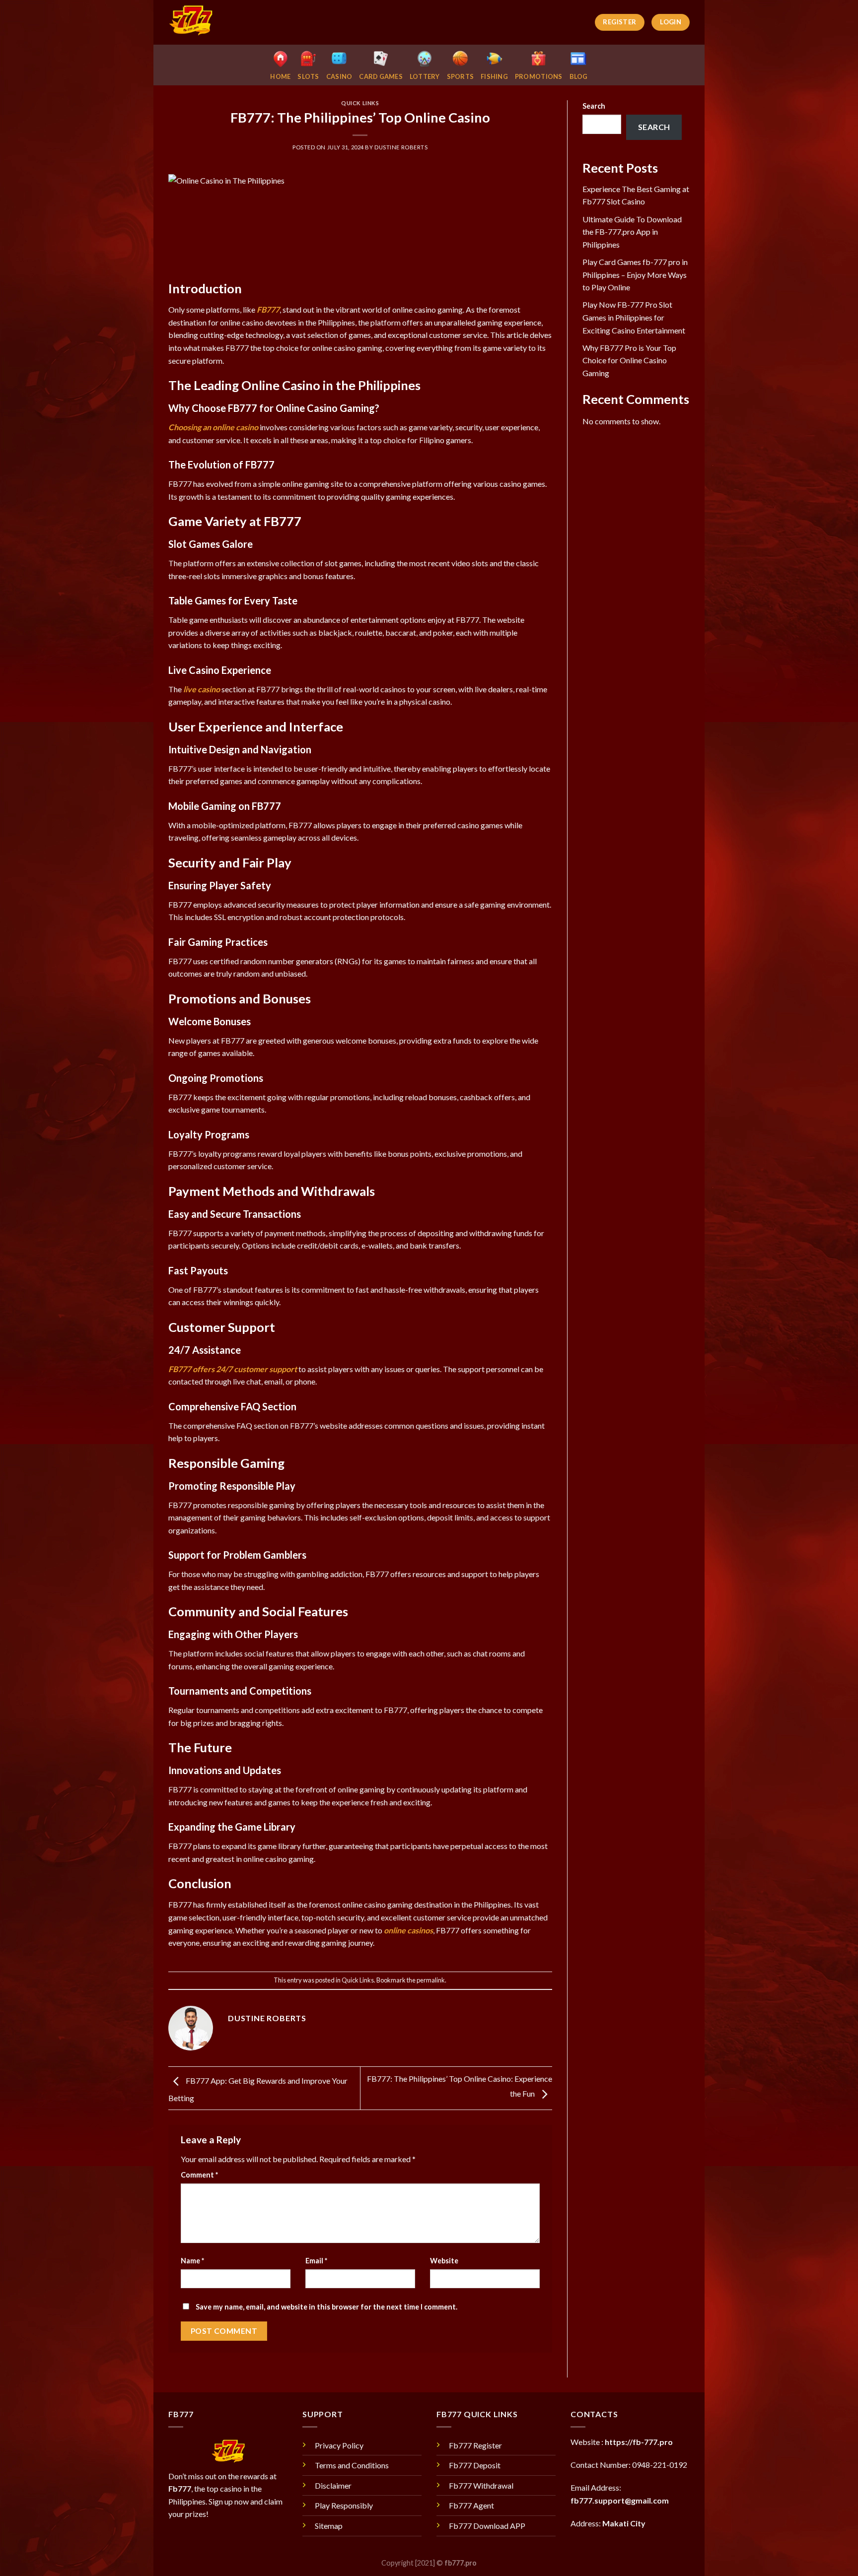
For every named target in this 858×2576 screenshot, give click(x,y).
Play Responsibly (344, 2505)
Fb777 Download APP (487, 2526)
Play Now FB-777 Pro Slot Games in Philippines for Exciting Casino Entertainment (634, 317)
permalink (431, 1980)
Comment (199, 2175)
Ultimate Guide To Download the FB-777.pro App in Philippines (632, 232)
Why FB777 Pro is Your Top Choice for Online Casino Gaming (629, 360)
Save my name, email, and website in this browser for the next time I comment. (326, 2307)
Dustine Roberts (401, 147)
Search (594, 106)
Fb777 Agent (471, 2505)
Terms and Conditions (352, 2465)
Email (316, 2261)
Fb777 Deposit (475, 2465)
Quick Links (360, 103)
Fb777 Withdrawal (481, 2485)
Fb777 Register (475, 2445)
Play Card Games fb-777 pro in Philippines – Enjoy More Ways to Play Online (635, 274)
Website (444, 2261)
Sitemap (329, 2526)
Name (192, 2261)
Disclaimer (333, 2485)
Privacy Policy (339, 2445)
